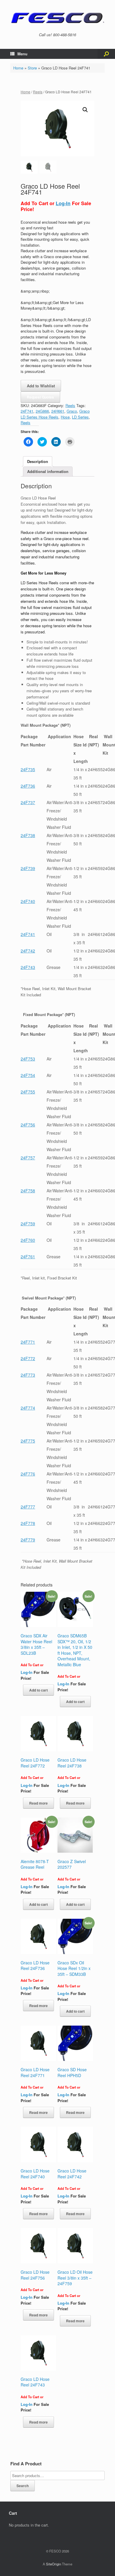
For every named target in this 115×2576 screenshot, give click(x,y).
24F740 (28, 901)
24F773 (28, 1375)
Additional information (48, 471)
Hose (65, 417)
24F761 (28, 1257)
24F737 (28, 802)
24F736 (28, 786)
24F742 (28, 951)
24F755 (28, 1092)
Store (32, 68)
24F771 (28, 1342)
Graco (72, 411)
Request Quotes (40, 397)
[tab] (38, 461)
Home (18, 68)
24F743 (28, 967)
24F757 (28, 1158)
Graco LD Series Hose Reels (55, 414)
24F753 (28, 1059)
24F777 (28, 1507)
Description (38, 461)
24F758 (28, 1191)
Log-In (63, 203)
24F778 (28, 1523)
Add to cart (38, 1690)
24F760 (28, 1240)
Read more (38, 1803)
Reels (38, 92)
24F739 (28, 868)
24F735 (28, 769)
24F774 (28, 1408)
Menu (22, 54)
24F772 (28, 1358)
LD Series (80, 417)
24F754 (28, 1075)
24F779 (28, 1540)
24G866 (42, 411)
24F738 (28, 835)
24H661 (58, 411)
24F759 (28, 1224)
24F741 (27, 411)
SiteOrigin (54, 2564)
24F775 (28, 1441)
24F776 (28, 1474)
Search (23, 2486)
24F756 (28, 1125)
